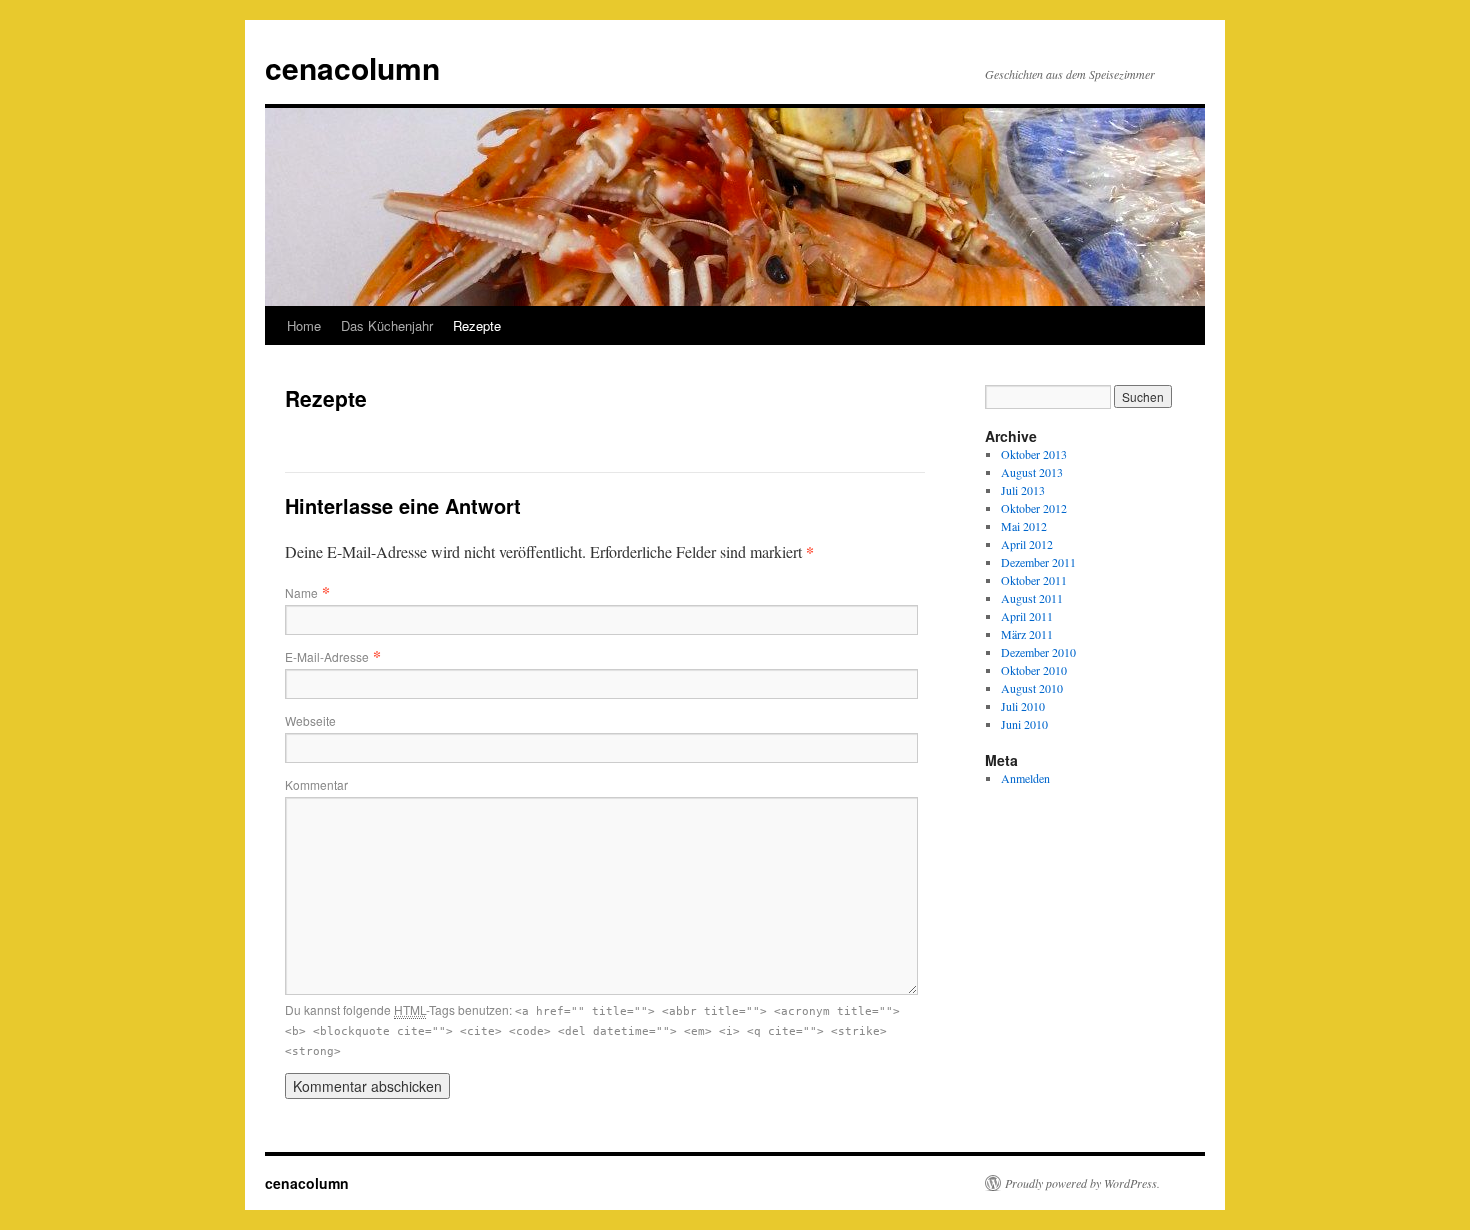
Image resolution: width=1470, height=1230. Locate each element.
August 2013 (1032, 472)
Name (301, 592)
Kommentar (316, 784)
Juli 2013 (1023, 490)
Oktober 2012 (1034, 508)
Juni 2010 (1024, 724)
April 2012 (1027, 544)
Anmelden (1025, 778)
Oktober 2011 (1034, 580)
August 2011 (1032, 598)
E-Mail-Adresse (327, 656)
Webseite (310, 720)
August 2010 (1032, 688)
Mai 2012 (1024, 526)
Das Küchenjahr (387, 325)
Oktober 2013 (1034, 454)
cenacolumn (352, 67)
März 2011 (1027, 634)
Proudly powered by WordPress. (1082, 1183)
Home (304, 325)
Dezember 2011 (1038, 562)
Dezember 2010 (1038, 652)
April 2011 (1027, 616)
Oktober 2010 (1034, 670)
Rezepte (477, 325)
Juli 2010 (1023, 706)
